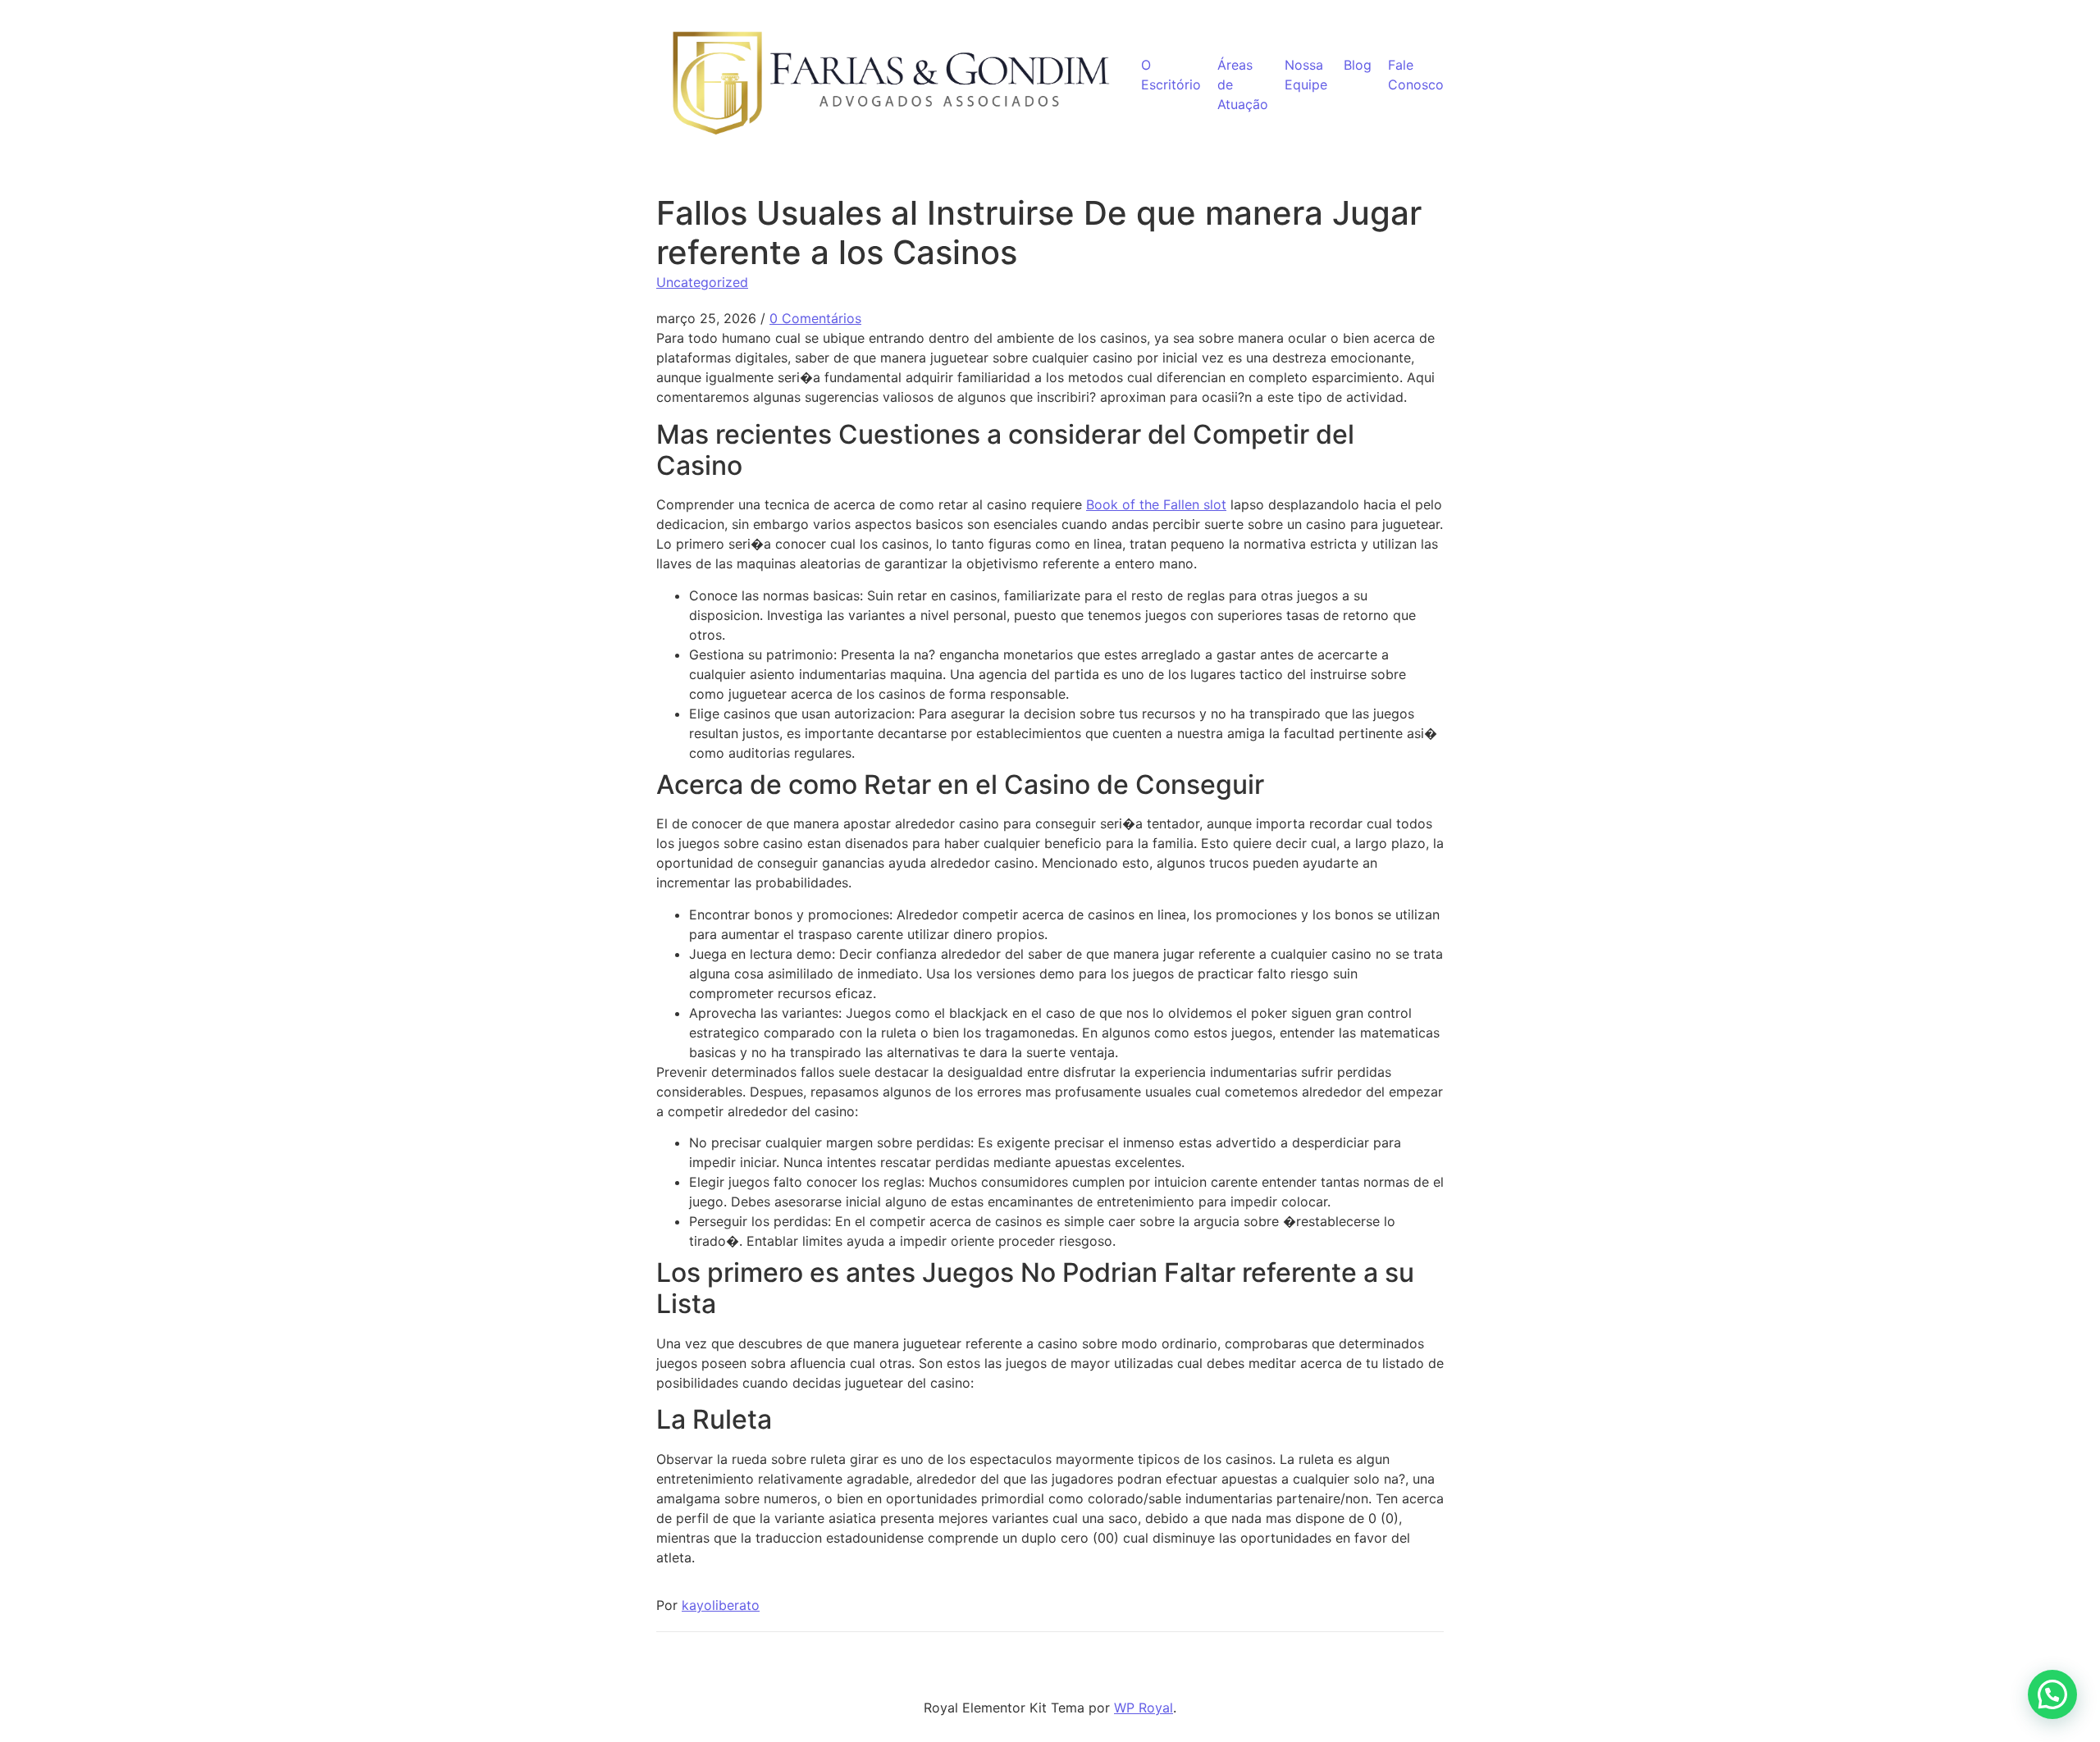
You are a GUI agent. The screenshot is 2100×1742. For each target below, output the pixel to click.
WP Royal (1144, 1708)
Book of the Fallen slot (1156, 504)
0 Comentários (815, 318)
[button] (2052, 1694)
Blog (1358, 65)
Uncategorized (702, 282)
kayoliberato (721, 1605)
